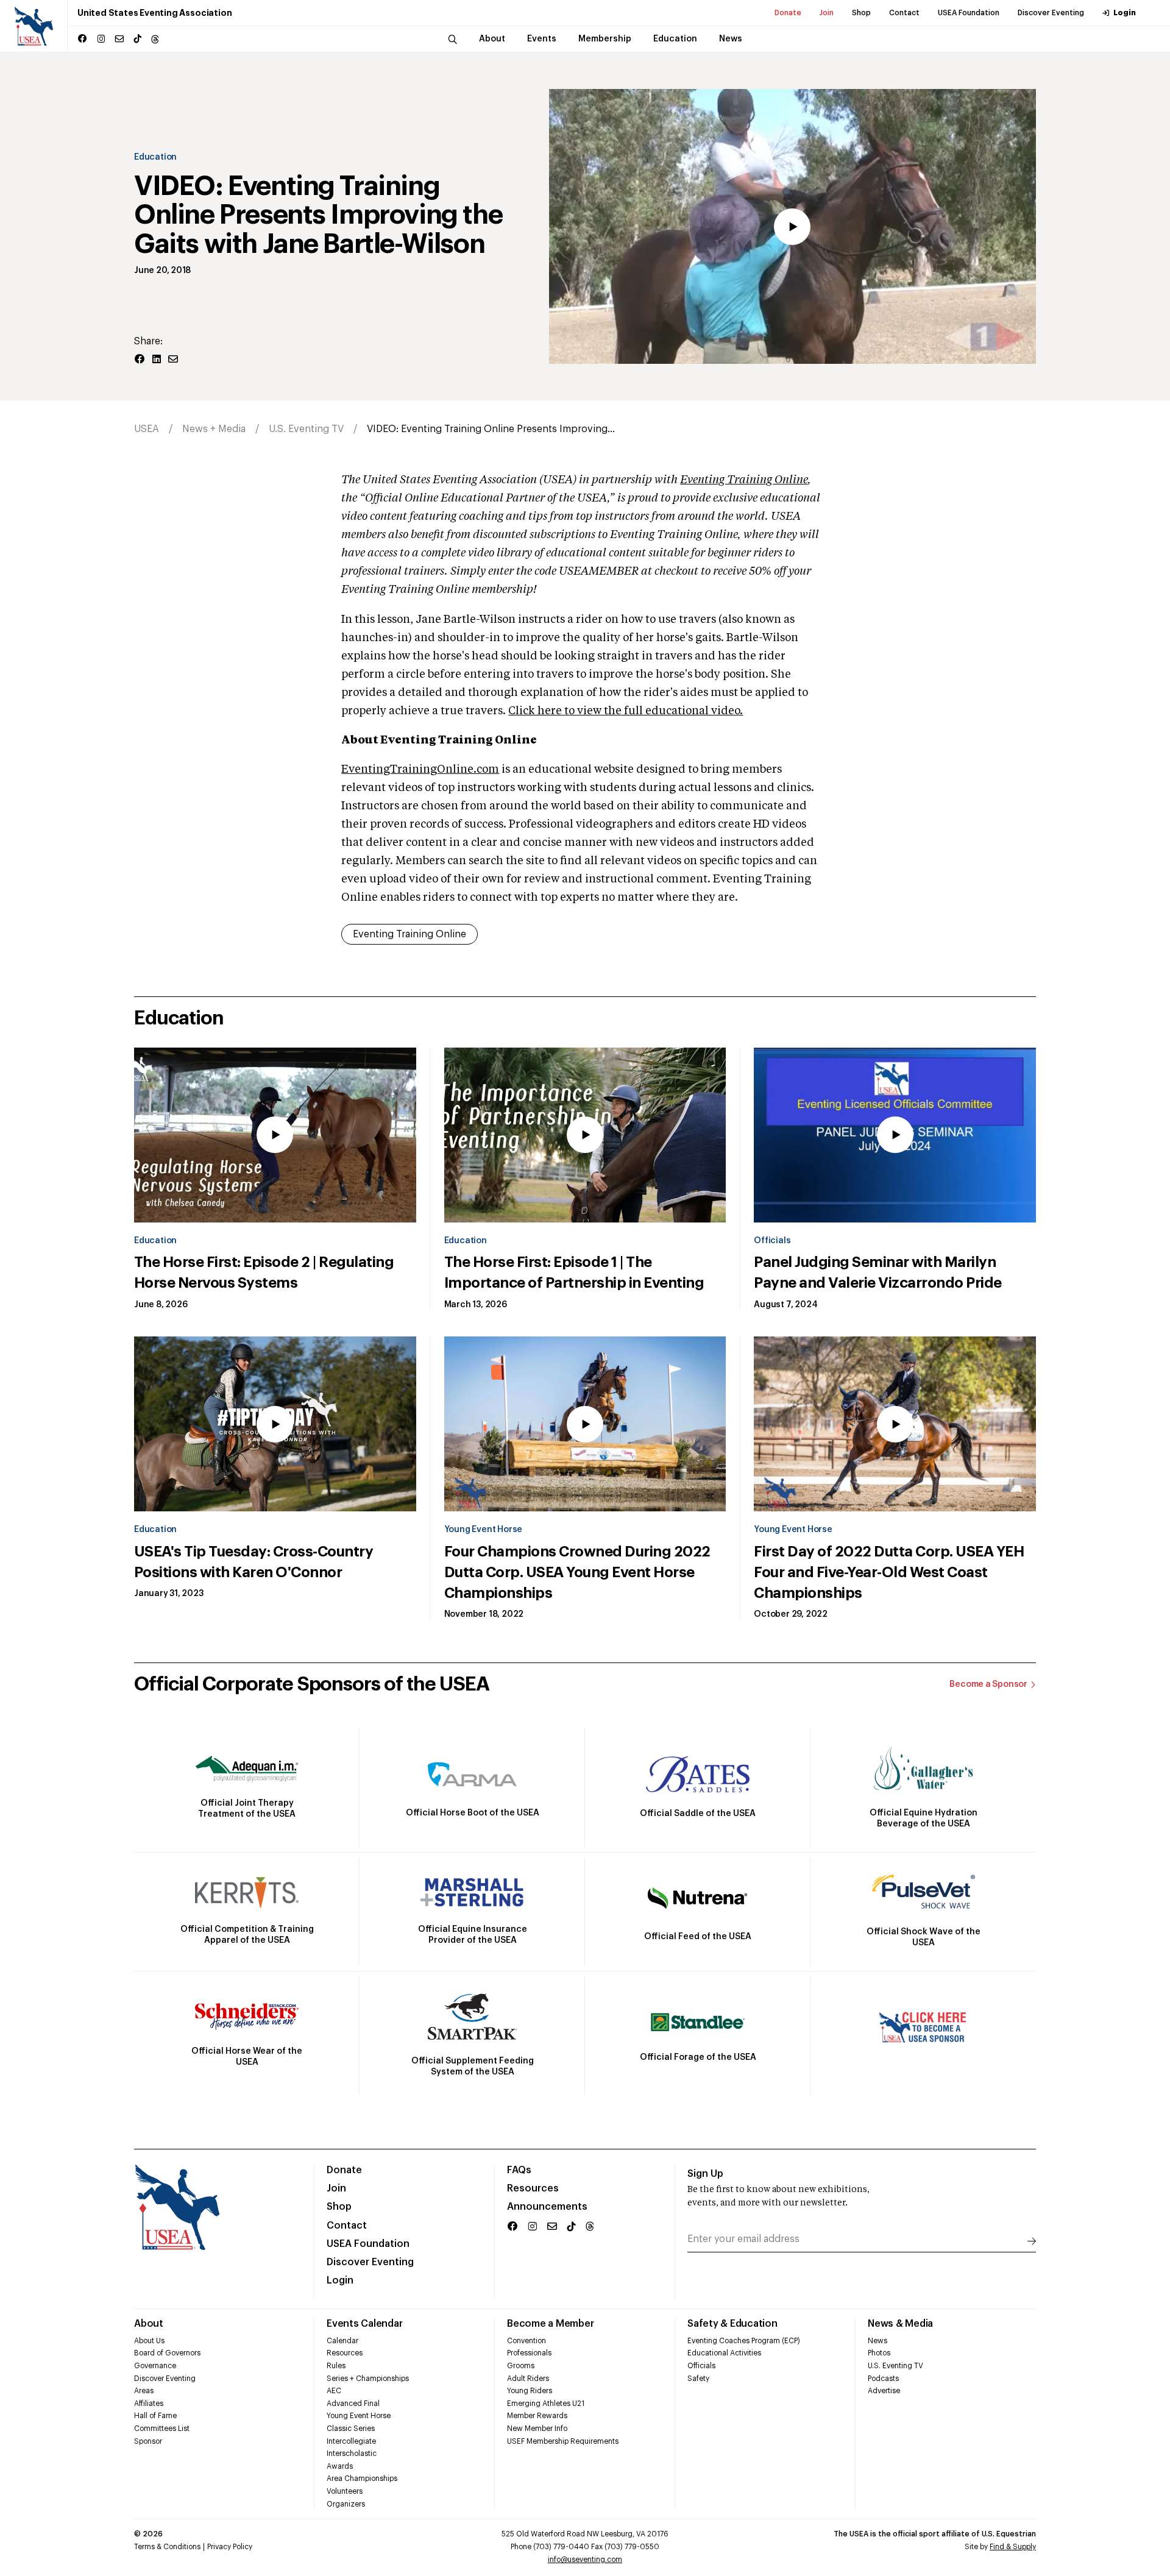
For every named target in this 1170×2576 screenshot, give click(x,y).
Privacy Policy (230, 2547)
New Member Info (537, 2429)
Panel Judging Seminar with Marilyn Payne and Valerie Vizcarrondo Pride (877, 1272)
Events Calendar (364, 2324)
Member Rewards (537, 2416)
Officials (772, 1241)
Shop (861, 13)
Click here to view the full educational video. (626, 711)
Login (1125, 13)
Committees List (162, 2429)
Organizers (346, 2504)
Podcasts (883, 2379)
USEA (147, 429)
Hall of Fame (155, 2416)
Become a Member (550, 2324)
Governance (155, 2366)
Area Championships (362, 2478)
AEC (334, 2391)
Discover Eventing (1051, 13)
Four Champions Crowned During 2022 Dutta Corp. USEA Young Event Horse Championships (577, 1572)
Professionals (529, 2353)
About (149, 2324)
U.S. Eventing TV (306, 429)
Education (155, 157)
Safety (698, 2379)
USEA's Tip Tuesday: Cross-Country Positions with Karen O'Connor (253, 1562)
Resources (533, 2188)
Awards (340, 2466)
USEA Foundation (969, 13)
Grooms (521, 2366)
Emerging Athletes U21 (546, 2404)
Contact (904, 13)
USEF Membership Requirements (563, 2441)
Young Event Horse (483, 1530)
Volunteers (345, 2491)
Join (827, 13)
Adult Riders (528, 2379)
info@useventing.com (585, 2560)
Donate (788, 13)
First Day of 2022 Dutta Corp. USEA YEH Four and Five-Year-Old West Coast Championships (889, 1572)
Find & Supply (1013, 2547)
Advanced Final (353, 2404)
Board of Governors (167, 2353)
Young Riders (530, 2391)
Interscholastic (352, 2454)
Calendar (342, 2341)
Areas (144, 2391)
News (877, 2341)
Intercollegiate (351, 2441)
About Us (149, 2341)
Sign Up (705, 2174)
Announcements (547, 2207)
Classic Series (351, 2429)
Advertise (884, 2391)
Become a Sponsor (988, 1684)
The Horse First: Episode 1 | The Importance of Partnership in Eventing (574, 1272)
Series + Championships (368, 2379)
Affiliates (149, 2404)
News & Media (900, 2324)
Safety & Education (732, 2324)
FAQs (519, 2170)
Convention (526, 2341)
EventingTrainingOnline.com (420, 770)
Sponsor (148, 2441)
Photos (879, 2353)
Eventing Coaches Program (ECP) (744, 2341)
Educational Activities (724, 2353)
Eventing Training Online (744, 480)
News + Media (214, 429)
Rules (336, 2366)
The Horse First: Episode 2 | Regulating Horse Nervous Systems (264, 1272)
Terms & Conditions (167, 2547)
